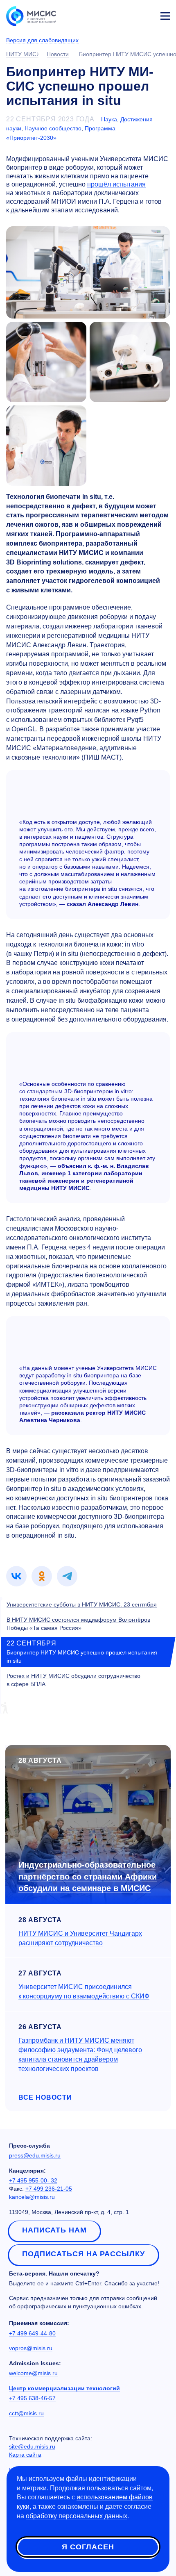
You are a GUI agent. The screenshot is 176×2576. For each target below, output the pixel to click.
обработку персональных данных (77, 2516)
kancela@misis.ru (32, 2197)
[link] (16, 1576)
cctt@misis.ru (26, 2413)
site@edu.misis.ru (32, 2446)
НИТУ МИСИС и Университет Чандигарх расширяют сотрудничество (80, 1938)
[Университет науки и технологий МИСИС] (31, 16)
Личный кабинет (146, 15)
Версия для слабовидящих (42, 40)
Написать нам (54, 2230)
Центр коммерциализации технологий (64, 2388)
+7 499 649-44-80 (32, 2333)
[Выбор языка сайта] (127, 14)
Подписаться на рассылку (83, 2254)
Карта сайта (25, 2455)
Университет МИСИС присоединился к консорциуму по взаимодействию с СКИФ (84, 1991)
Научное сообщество (53, 128)
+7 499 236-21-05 (49, 2189)
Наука (109, 119)
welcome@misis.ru (33, 2373)
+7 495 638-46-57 (32, 2398)
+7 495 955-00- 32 (33, 2180)
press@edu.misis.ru (35, 2155)
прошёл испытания (116, 184)
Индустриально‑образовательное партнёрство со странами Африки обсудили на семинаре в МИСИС (88, 1876)
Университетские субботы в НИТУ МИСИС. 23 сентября (82, 1604)
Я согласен (88, 2547)
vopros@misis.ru (31, 2348)
